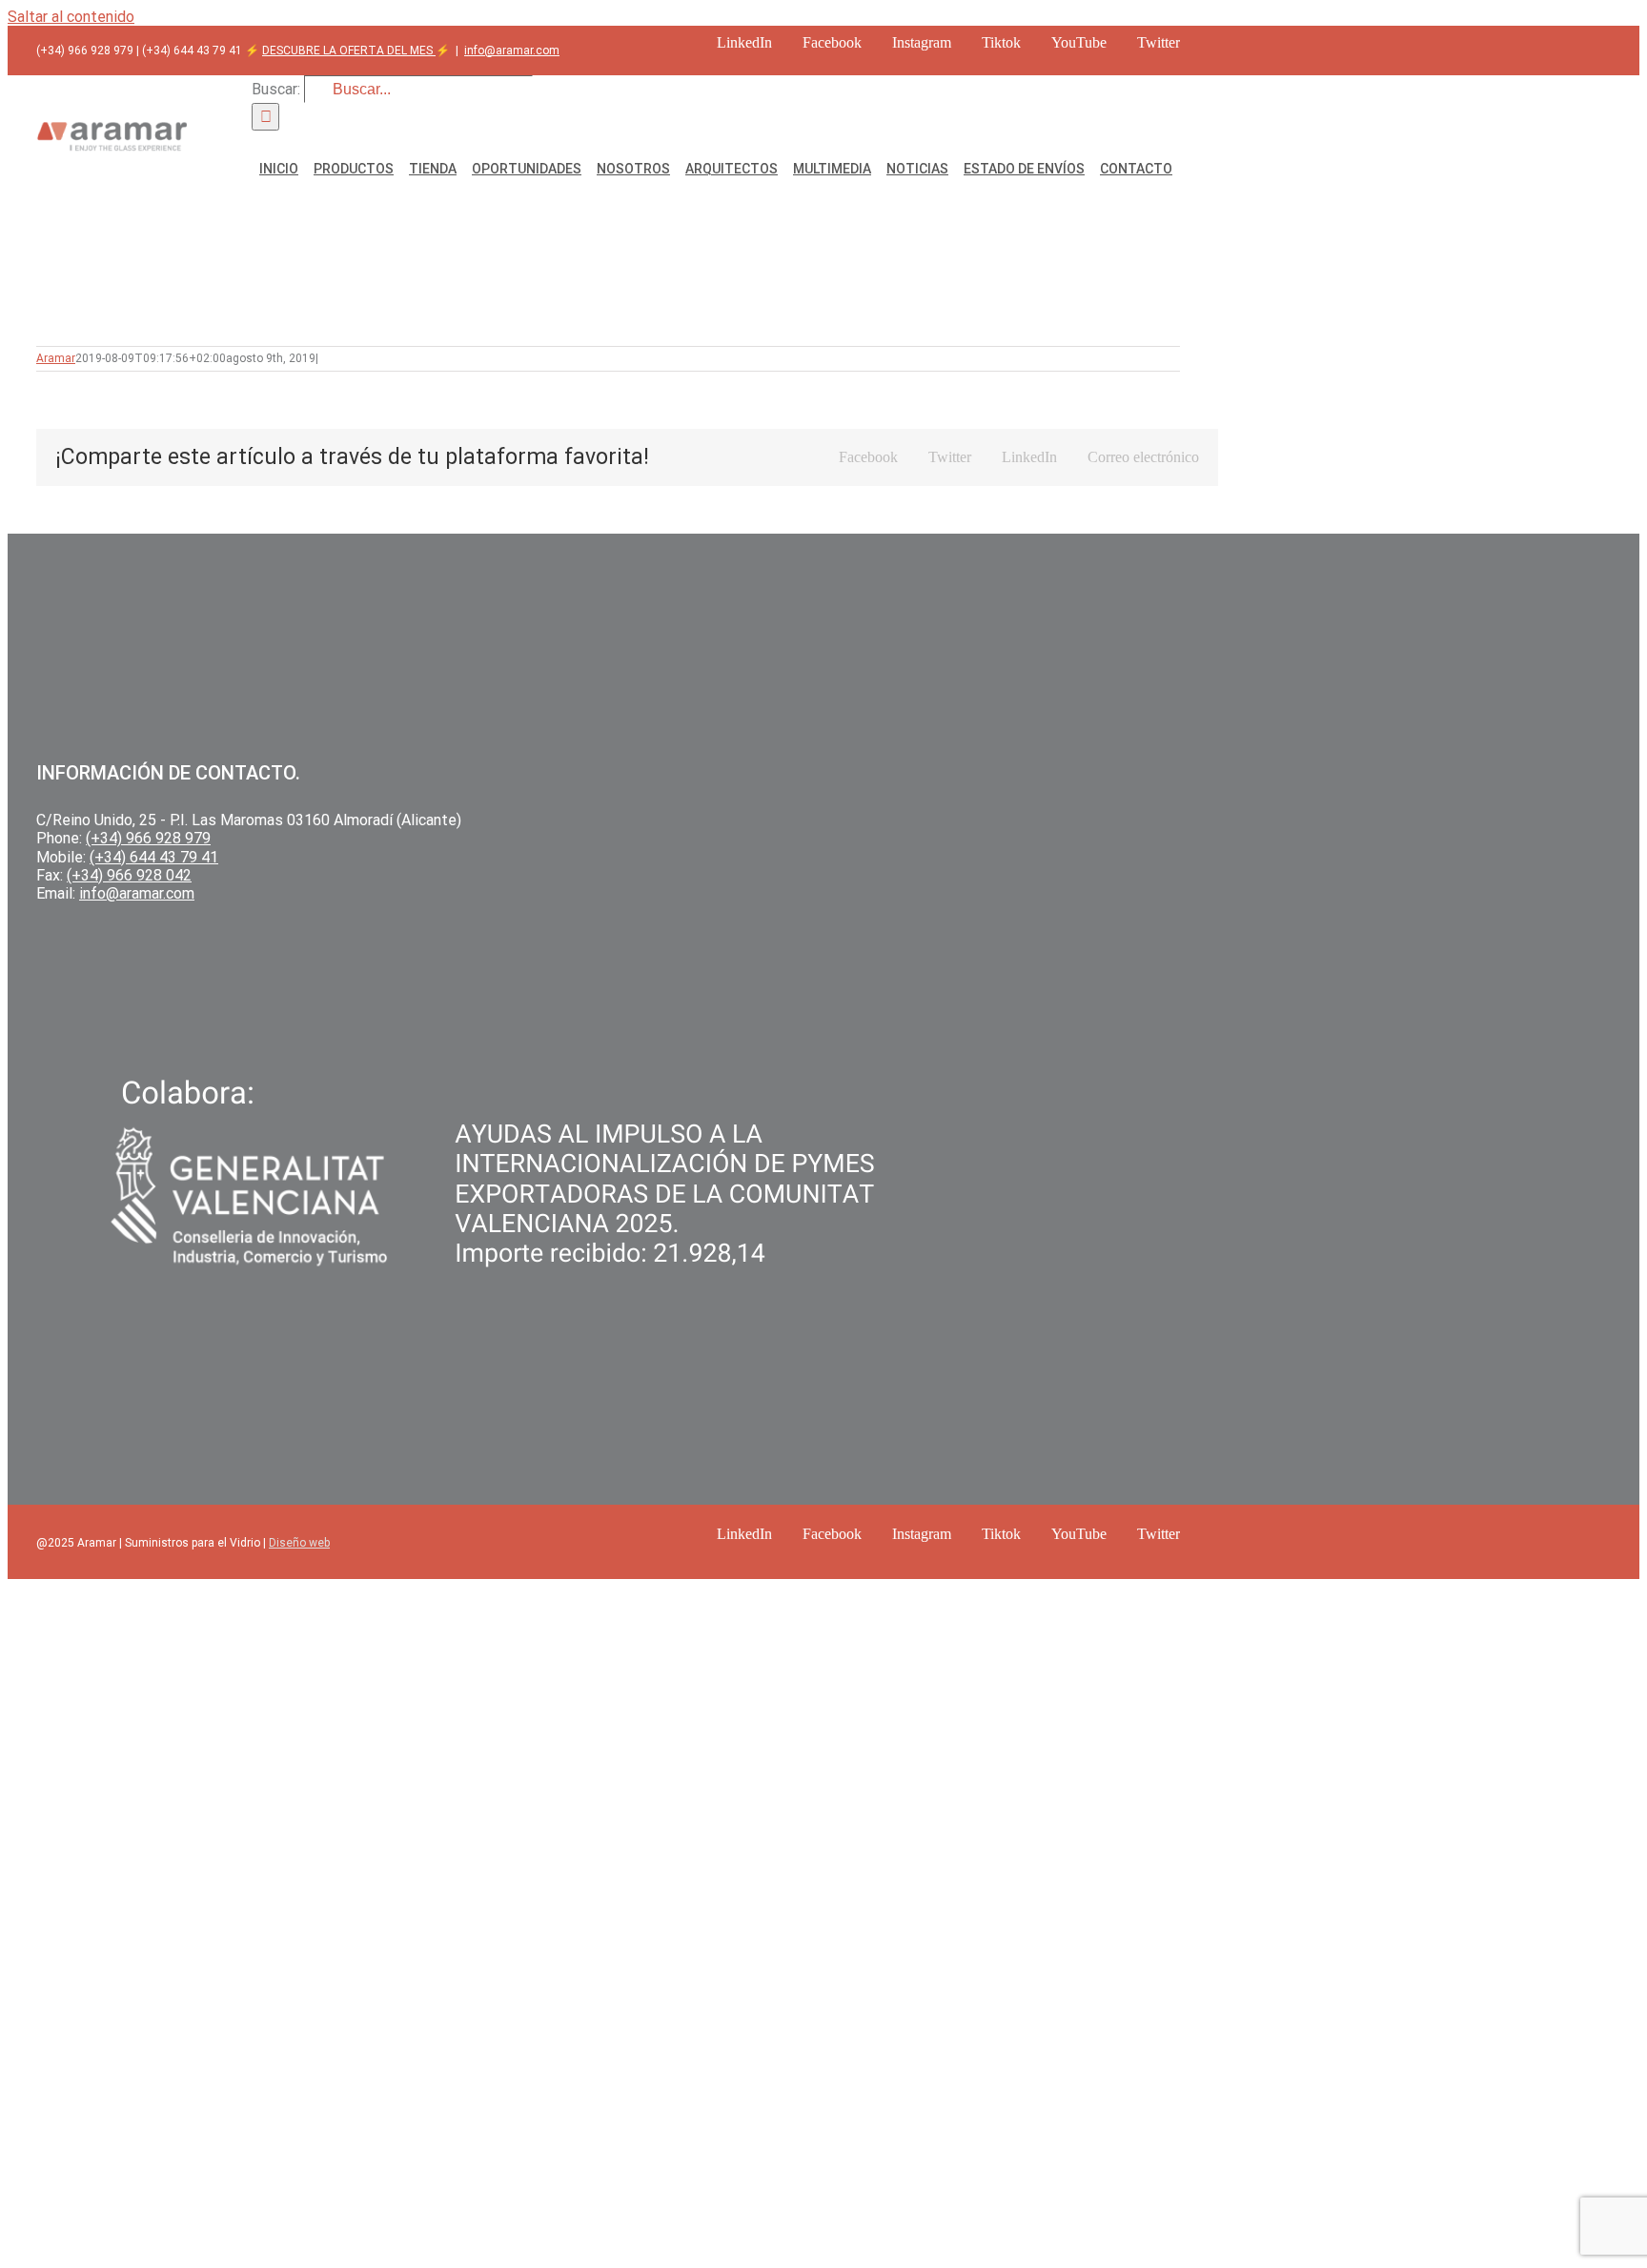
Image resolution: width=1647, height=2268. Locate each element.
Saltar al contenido (71, 17)
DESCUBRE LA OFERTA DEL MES (349, 51)
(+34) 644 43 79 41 (154, 857)
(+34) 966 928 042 (129, 875)
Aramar (56, 358)
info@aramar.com (512, 51)
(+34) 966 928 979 (148, 838)
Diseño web (299, 1543)
